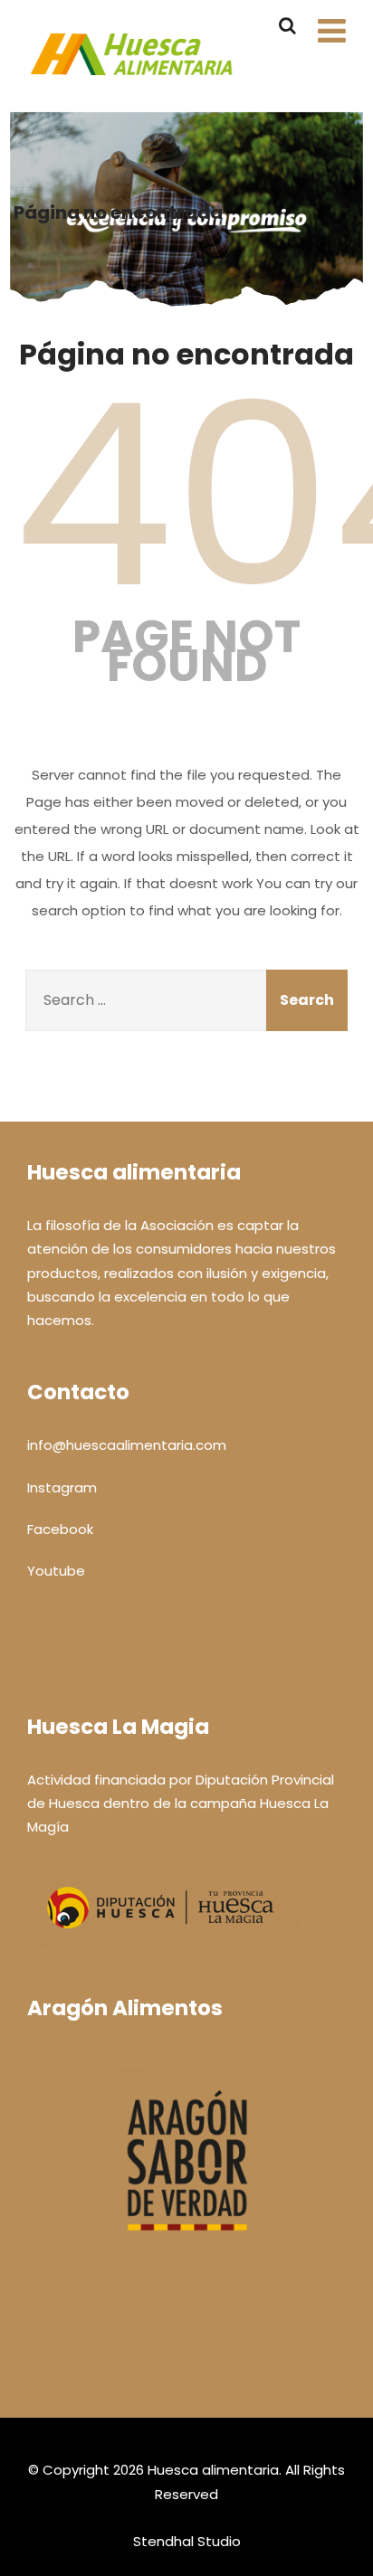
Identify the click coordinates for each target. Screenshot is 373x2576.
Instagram (62, 1487)
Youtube (56, 1571)
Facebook (60, 1529)
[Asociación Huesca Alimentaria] (131, 90)
